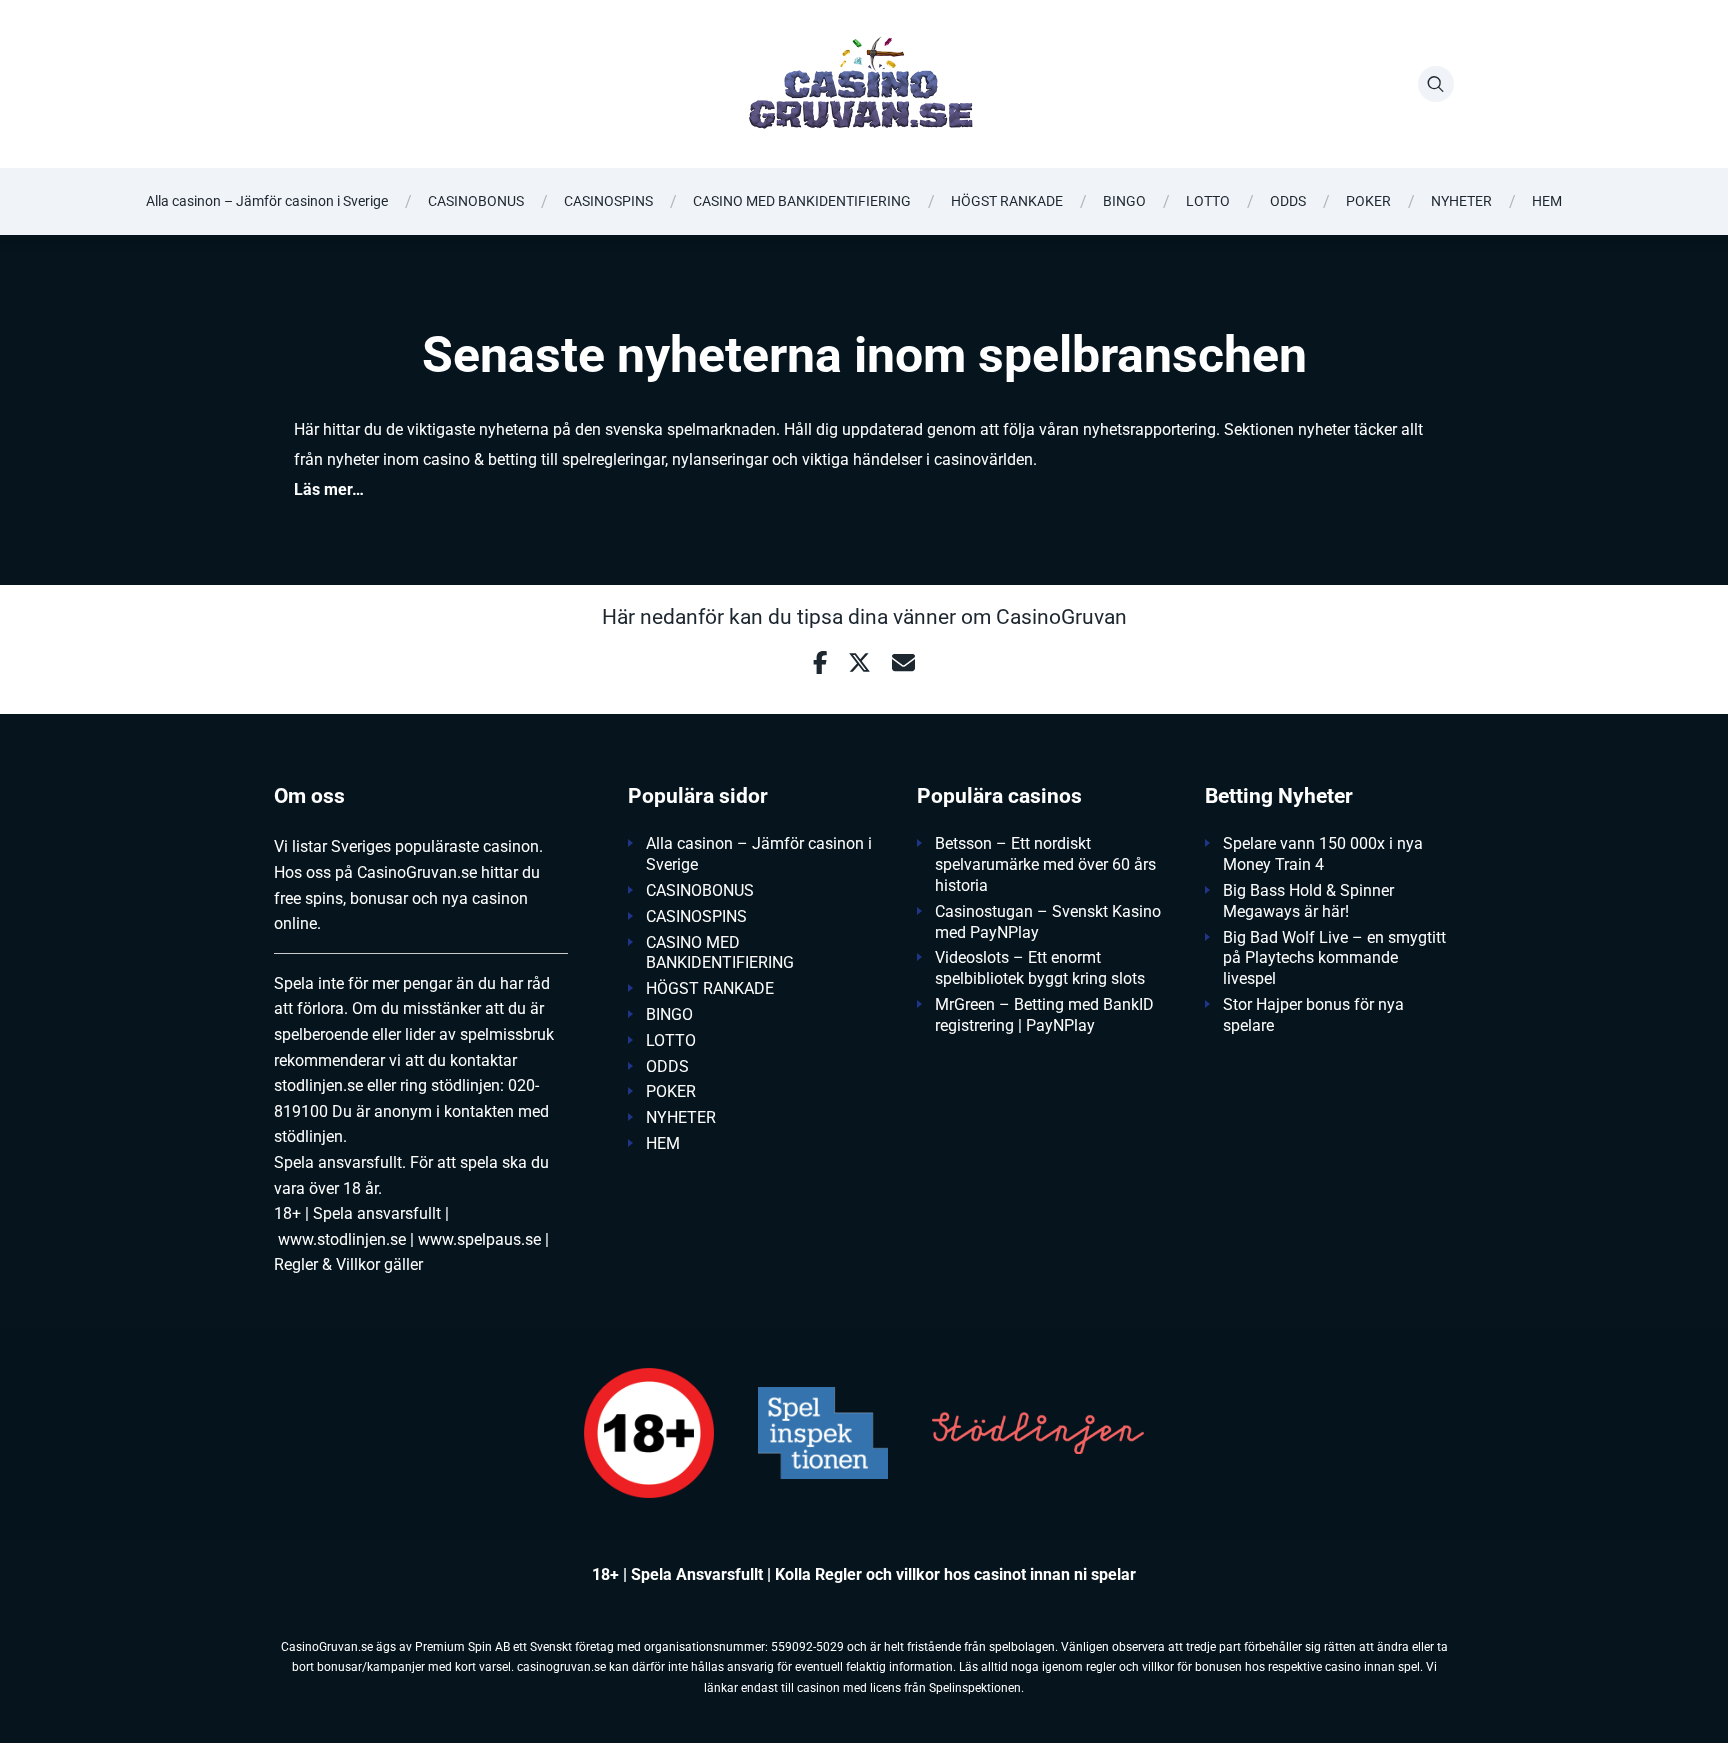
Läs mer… (329, 489)
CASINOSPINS (608, 201)
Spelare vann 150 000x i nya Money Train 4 (1323, 854)
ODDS (1288, 201)
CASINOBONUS (476, 201)
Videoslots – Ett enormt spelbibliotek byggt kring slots (1040, 968)
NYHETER (1461, 201)
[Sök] (1436, 84)
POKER (1368, 201)
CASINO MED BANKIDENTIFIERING (802, 201)
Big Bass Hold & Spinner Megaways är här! (1308, 901)
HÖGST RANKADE (1007, 201)
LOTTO (1208, 201)
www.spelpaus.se (479, 1239)
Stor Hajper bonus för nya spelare (1313, 1015)
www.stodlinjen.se (342, 1239)
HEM (1547, 201)
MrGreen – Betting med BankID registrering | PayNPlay (1044, 1015)
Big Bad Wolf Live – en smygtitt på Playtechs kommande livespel (1334, 958)
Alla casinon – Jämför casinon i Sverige (267, 201)
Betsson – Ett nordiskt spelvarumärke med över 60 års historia (1045, 864)
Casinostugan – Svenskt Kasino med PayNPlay (1048, 922)
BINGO (1124, 201)
